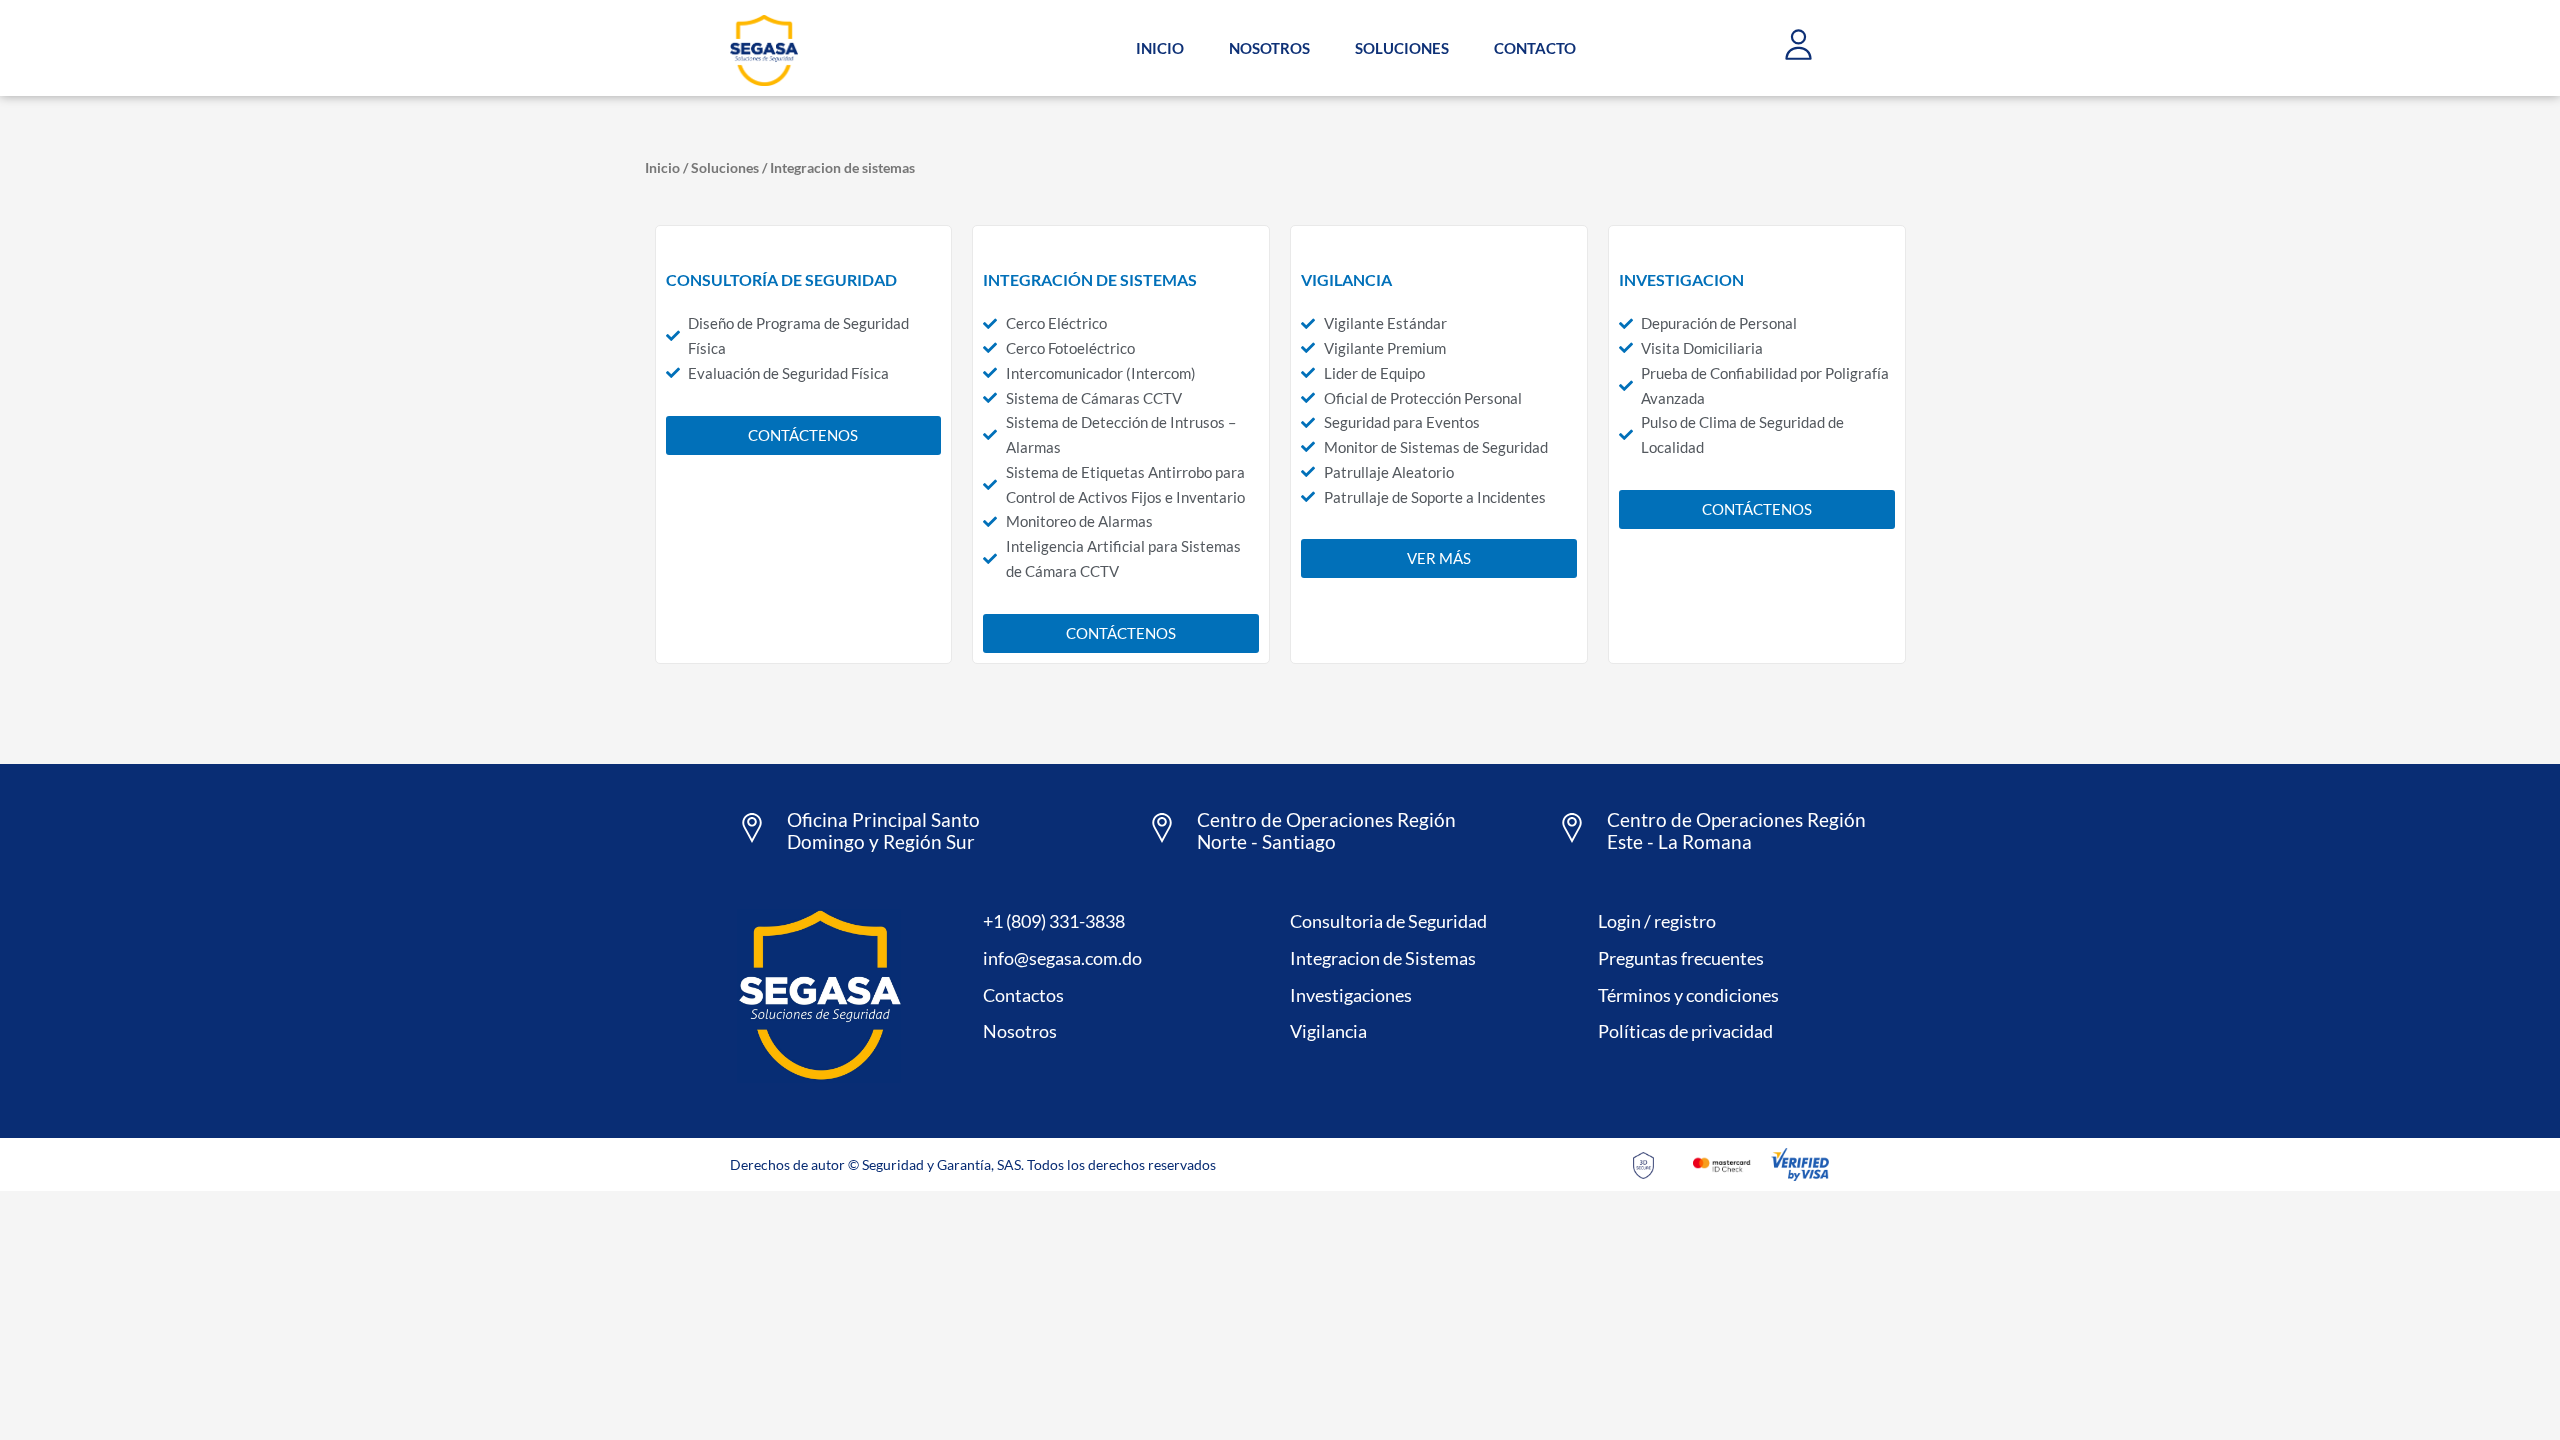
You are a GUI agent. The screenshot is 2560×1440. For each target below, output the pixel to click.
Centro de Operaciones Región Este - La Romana (1736, 831)
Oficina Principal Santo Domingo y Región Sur (883, 831)
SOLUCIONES (1402, 48)
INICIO (1160, 48)
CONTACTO (1535, 48)
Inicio (662, 167)
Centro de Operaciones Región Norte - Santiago (1326, 831)
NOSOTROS (1269, 48)
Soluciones (725, 167)
